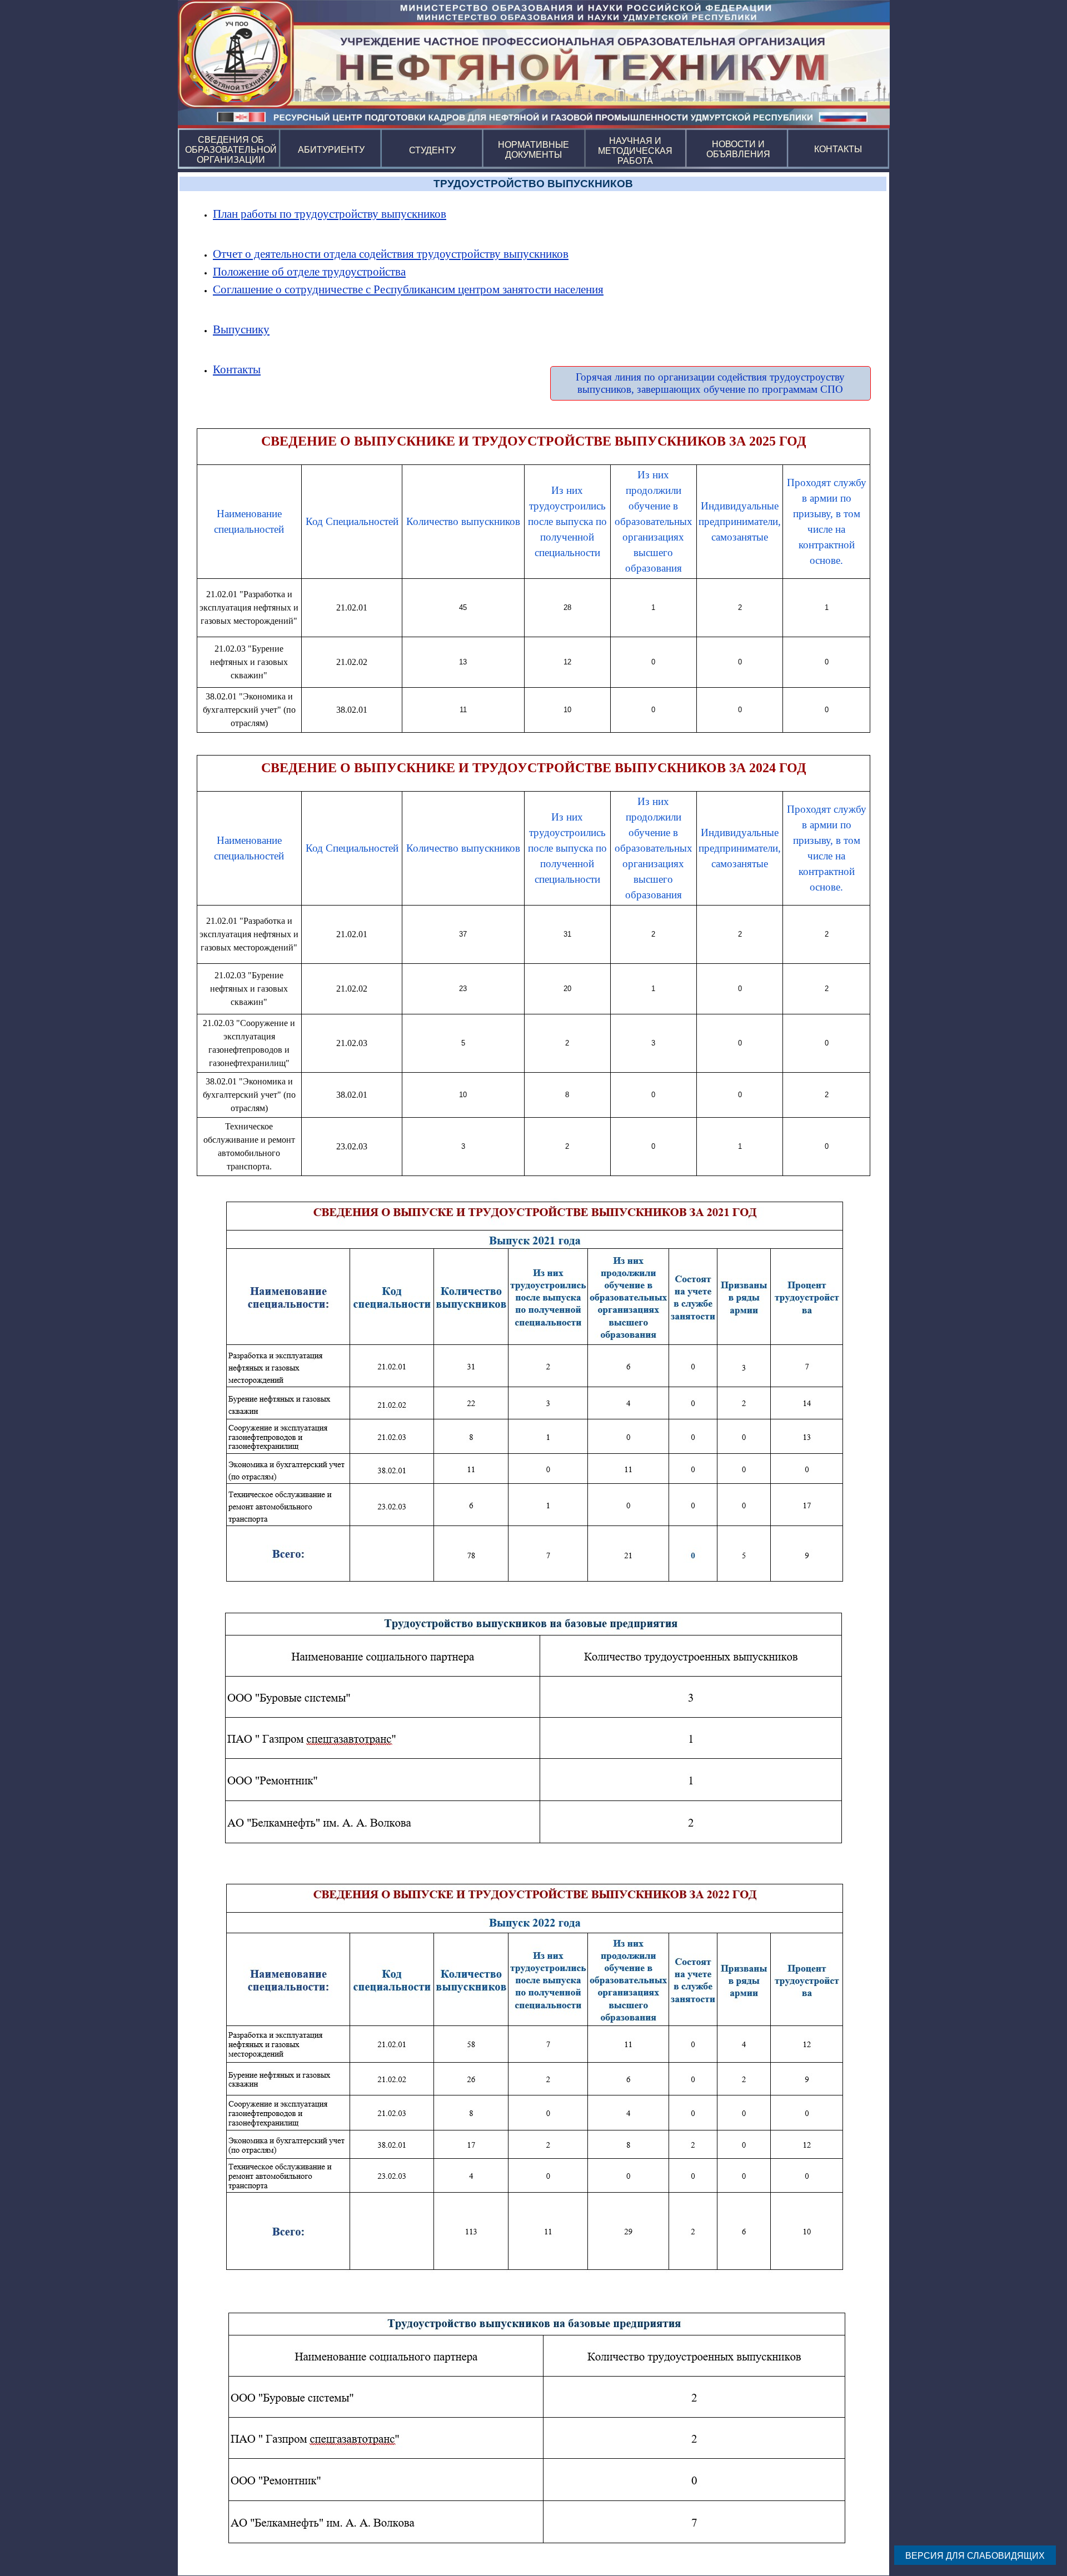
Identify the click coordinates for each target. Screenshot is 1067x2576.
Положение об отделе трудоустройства (309, 272)
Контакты (237, 369)
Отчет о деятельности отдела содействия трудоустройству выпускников (391, 254)
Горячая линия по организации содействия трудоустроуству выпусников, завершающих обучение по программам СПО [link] (710, 383)
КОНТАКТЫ (838, 149)
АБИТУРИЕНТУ (331, 150)
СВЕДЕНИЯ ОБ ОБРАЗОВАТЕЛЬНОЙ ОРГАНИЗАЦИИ (232, 150)
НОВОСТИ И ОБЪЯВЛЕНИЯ (738, 149)
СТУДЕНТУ (432, 150)
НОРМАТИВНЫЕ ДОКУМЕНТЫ (535, 150)
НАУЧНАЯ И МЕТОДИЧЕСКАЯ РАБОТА (636, 151)
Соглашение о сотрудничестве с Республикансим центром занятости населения (408, 289)
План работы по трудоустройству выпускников (330, 214)
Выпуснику (241, 329)
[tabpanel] (533, 214)
